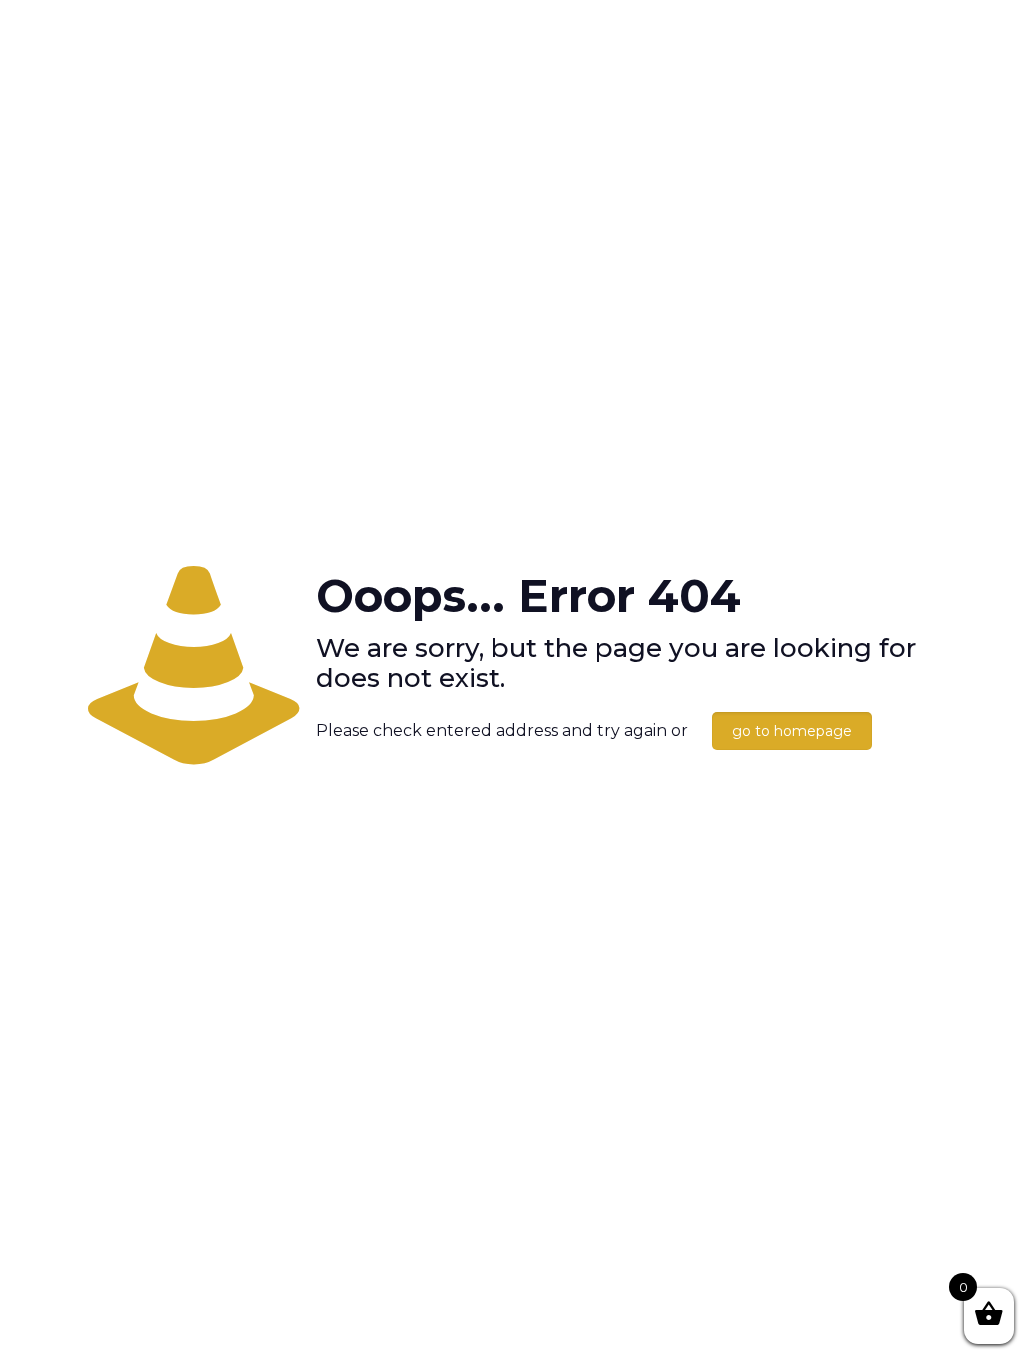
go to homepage (792, 731)
